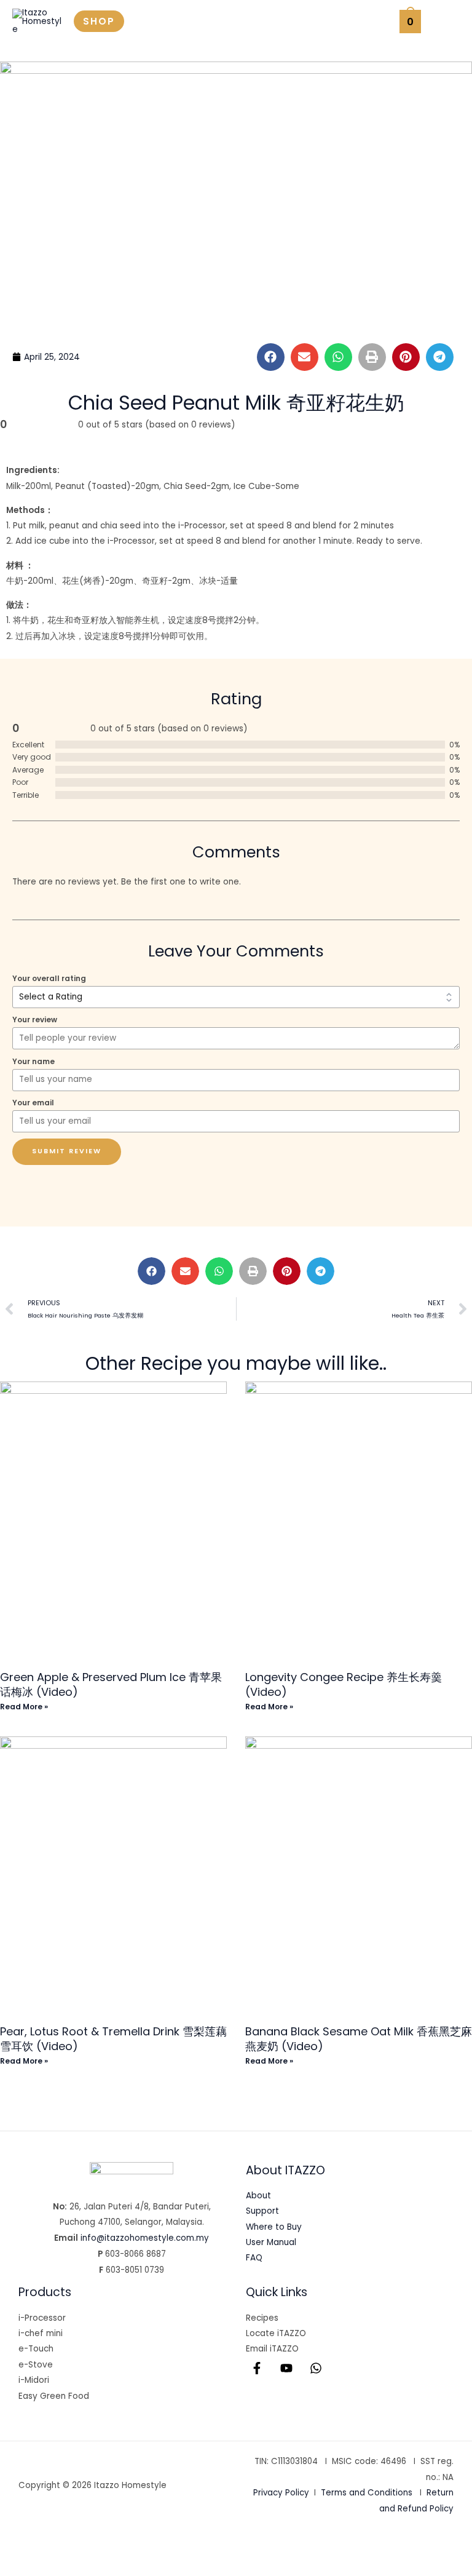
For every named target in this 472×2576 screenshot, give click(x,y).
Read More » (24, 1707)
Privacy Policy (281, 2493)
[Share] (103, 2546)
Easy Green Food (54, 2396)
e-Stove (36, 2365)
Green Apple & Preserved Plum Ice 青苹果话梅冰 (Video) (111, 1684)
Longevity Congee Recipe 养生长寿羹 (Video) (344, 1684)
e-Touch (36, 2349)
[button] (99, 21)
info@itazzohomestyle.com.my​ (145, 2238)
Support (262, 2211)
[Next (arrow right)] (61, 2566)
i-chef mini (41, 2333)
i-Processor (42, 2318)
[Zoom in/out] (20, 2546)
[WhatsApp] (316, 2368)
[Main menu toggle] (446, 21)
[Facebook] (257, 2368)
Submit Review (67, 1151)
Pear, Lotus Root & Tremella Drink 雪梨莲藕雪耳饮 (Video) (113, 2038)
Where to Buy (274, 2227)
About (258, 2196)
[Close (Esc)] (145, 2546)
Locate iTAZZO (276, 2333)
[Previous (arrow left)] (20, 2566)
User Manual (271, 2242)
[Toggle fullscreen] (61, 2546)
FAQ (254, 2258)
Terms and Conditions (367, 2493)
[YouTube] (286, 2368)
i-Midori (34, 2380)
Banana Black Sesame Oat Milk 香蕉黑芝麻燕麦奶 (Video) (359, 2038)
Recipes (262, 2318)
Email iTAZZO (272, 2349)
